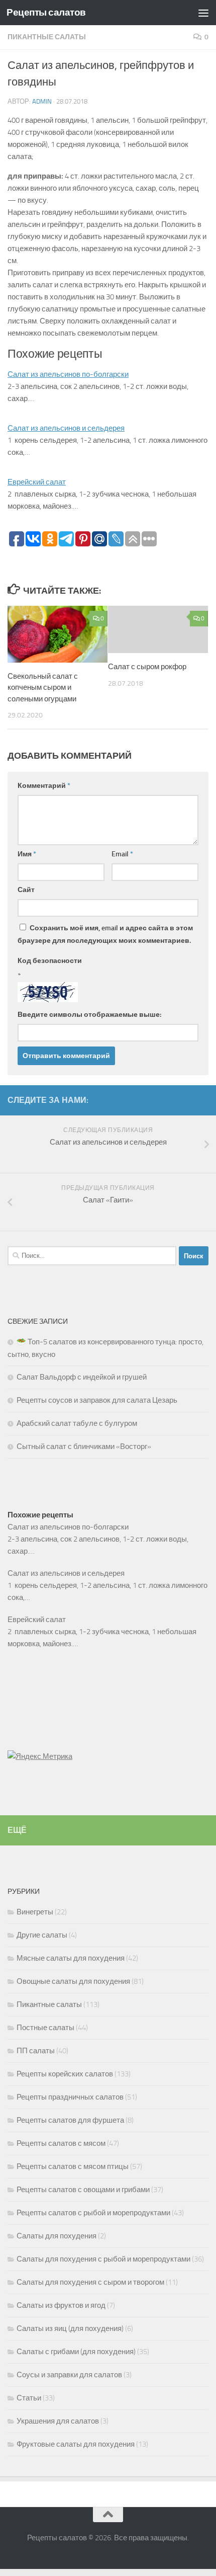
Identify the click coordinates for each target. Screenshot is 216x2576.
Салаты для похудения (57, 2236)
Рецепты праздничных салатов (70, 2097)
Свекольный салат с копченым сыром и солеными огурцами (43, 688)
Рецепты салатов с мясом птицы (73, 2166)
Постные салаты (45, 2028)
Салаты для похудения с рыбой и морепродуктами (103, 2259)
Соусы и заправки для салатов (69, 2375)
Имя (27, 854)
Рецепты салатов (46, 12)
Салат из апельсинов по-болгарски (68, 374)
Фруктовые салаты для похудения (76, 2444)
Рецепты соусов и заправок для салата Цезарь (97, 1400)
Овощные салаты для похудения (73, 1981)
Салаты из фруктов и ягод (61, 2305)
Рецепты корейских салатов (65, 2074)
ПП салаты (36, 2051)
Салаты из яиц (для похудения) (70, 2328)
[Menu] (203, 13)
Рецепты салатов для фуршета (70, 2120)
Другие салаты (42, 1935)
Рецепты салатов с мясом (61, 2143)
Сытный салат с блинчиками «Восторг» (84, 1446)
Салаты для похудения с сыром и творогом (90, 2282)
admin (42, 101)
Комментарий (44, 786)
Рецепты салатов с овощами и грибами (83, 2190)
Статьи (29, 2398)
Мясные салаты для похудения (71, 1958)
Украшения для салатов (58, 2421)
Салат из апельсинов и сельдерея (66, 428)
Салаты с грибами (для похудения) (76, 2352)
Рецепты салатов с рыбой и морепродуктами (93, 2213)
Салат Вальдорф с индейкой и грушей (82, 1377)
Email (122, 854)
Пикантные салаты (47, 37)
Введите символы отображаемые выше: (89, 1015)
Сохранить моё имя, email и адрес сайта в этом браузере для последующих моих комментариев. (105, 934)
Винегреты (35, 1912)
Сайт (26, 890)
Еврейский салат (37, 482)
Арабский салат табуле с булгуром (77, 1423)
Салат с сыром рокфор (147, 667)
